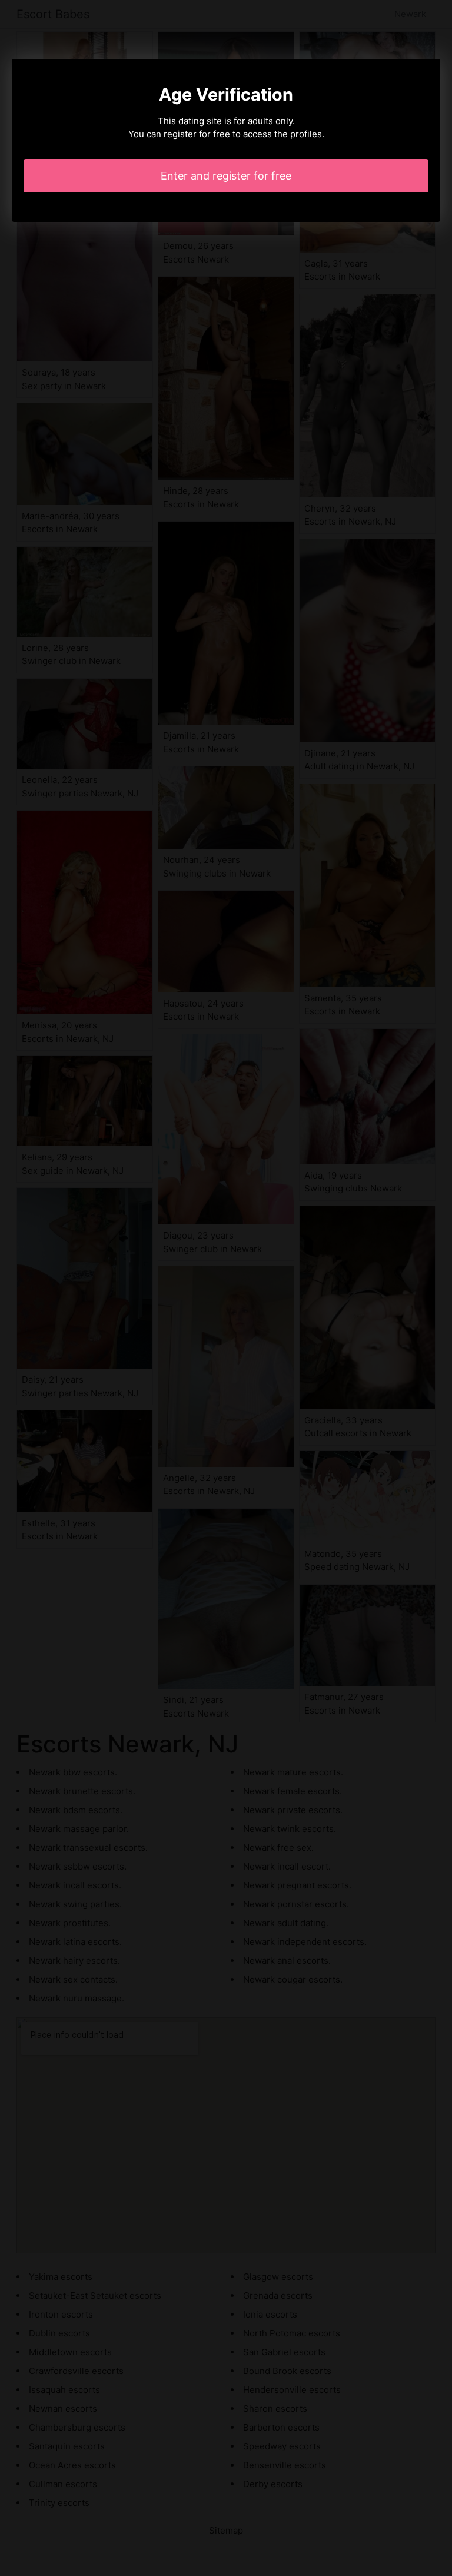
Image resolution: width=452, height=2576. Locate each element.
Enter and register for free (226, 176)
